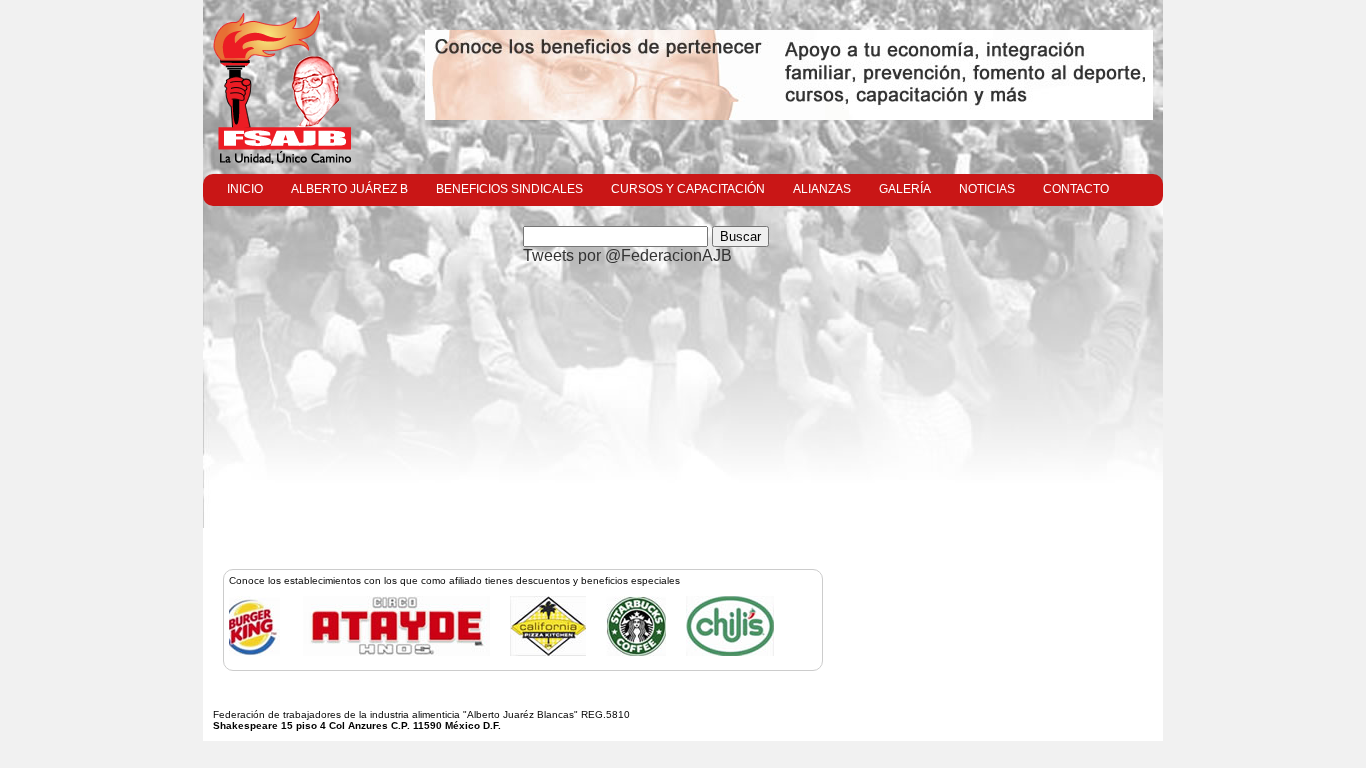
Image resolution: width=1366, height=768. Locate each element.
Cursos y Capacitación (688, 189)
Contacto (1076, 189)
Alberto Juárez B (349, 189)
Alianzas (822, 189)
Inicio (245, 189)
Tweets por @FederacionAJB (627, 255)
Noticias (987, 189)
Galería (905, 189)
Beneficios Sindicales (509, 189)
